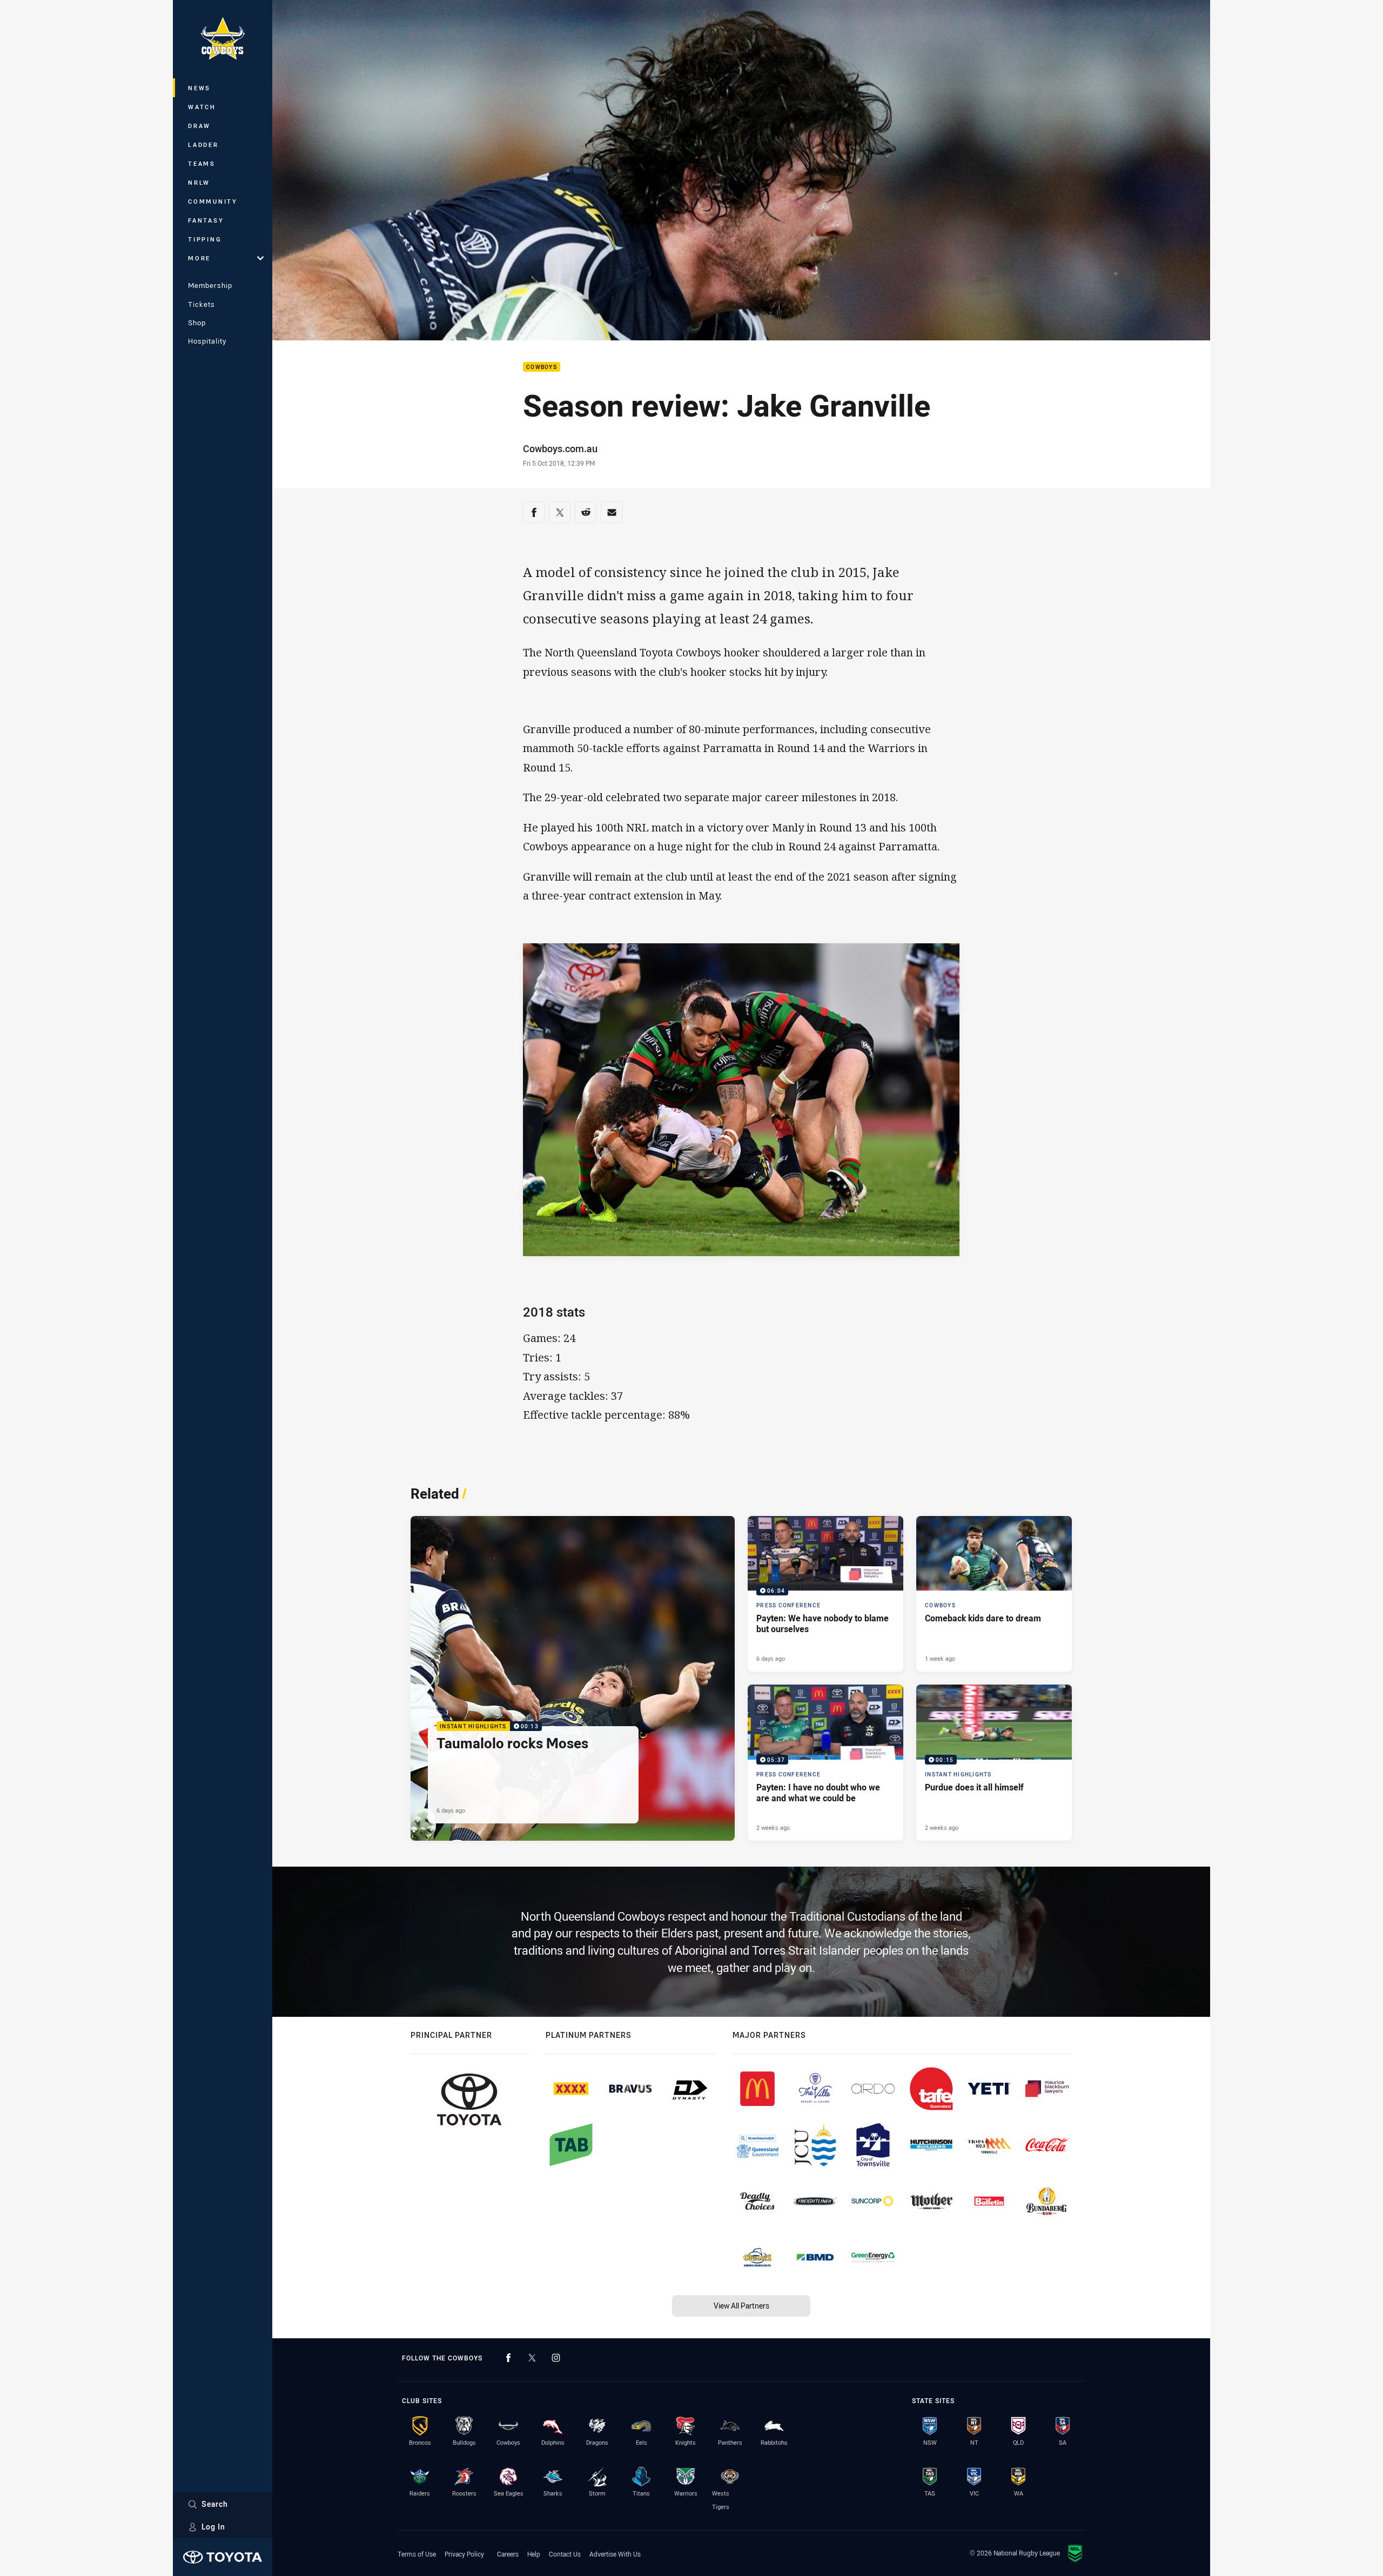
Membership (210, 285)
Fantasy (206, 220)
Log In (213, 2527)
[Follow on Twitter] (532, 2358)
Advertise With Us (615, 2554)
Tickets (202, 304)
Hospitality (207, 341)
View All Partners (741, 2306)
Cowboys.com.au (560, 448)
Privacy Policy (464, 2554)
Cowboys (542, 367)
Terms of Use (417, 2554)
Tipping (205, 239)
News (199, 88)
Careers (508, 2554)
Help (534, 2554)
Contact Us (565, 2554)
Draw (199, 126)
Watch (202, 107)
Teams (202, 163)
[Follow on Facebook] (508, 2358)
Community (213, 201)
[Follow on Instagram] (556, 2358)
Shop (197, 323)
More (199, 258)
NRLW (199, 182)
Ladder (203, 145)
